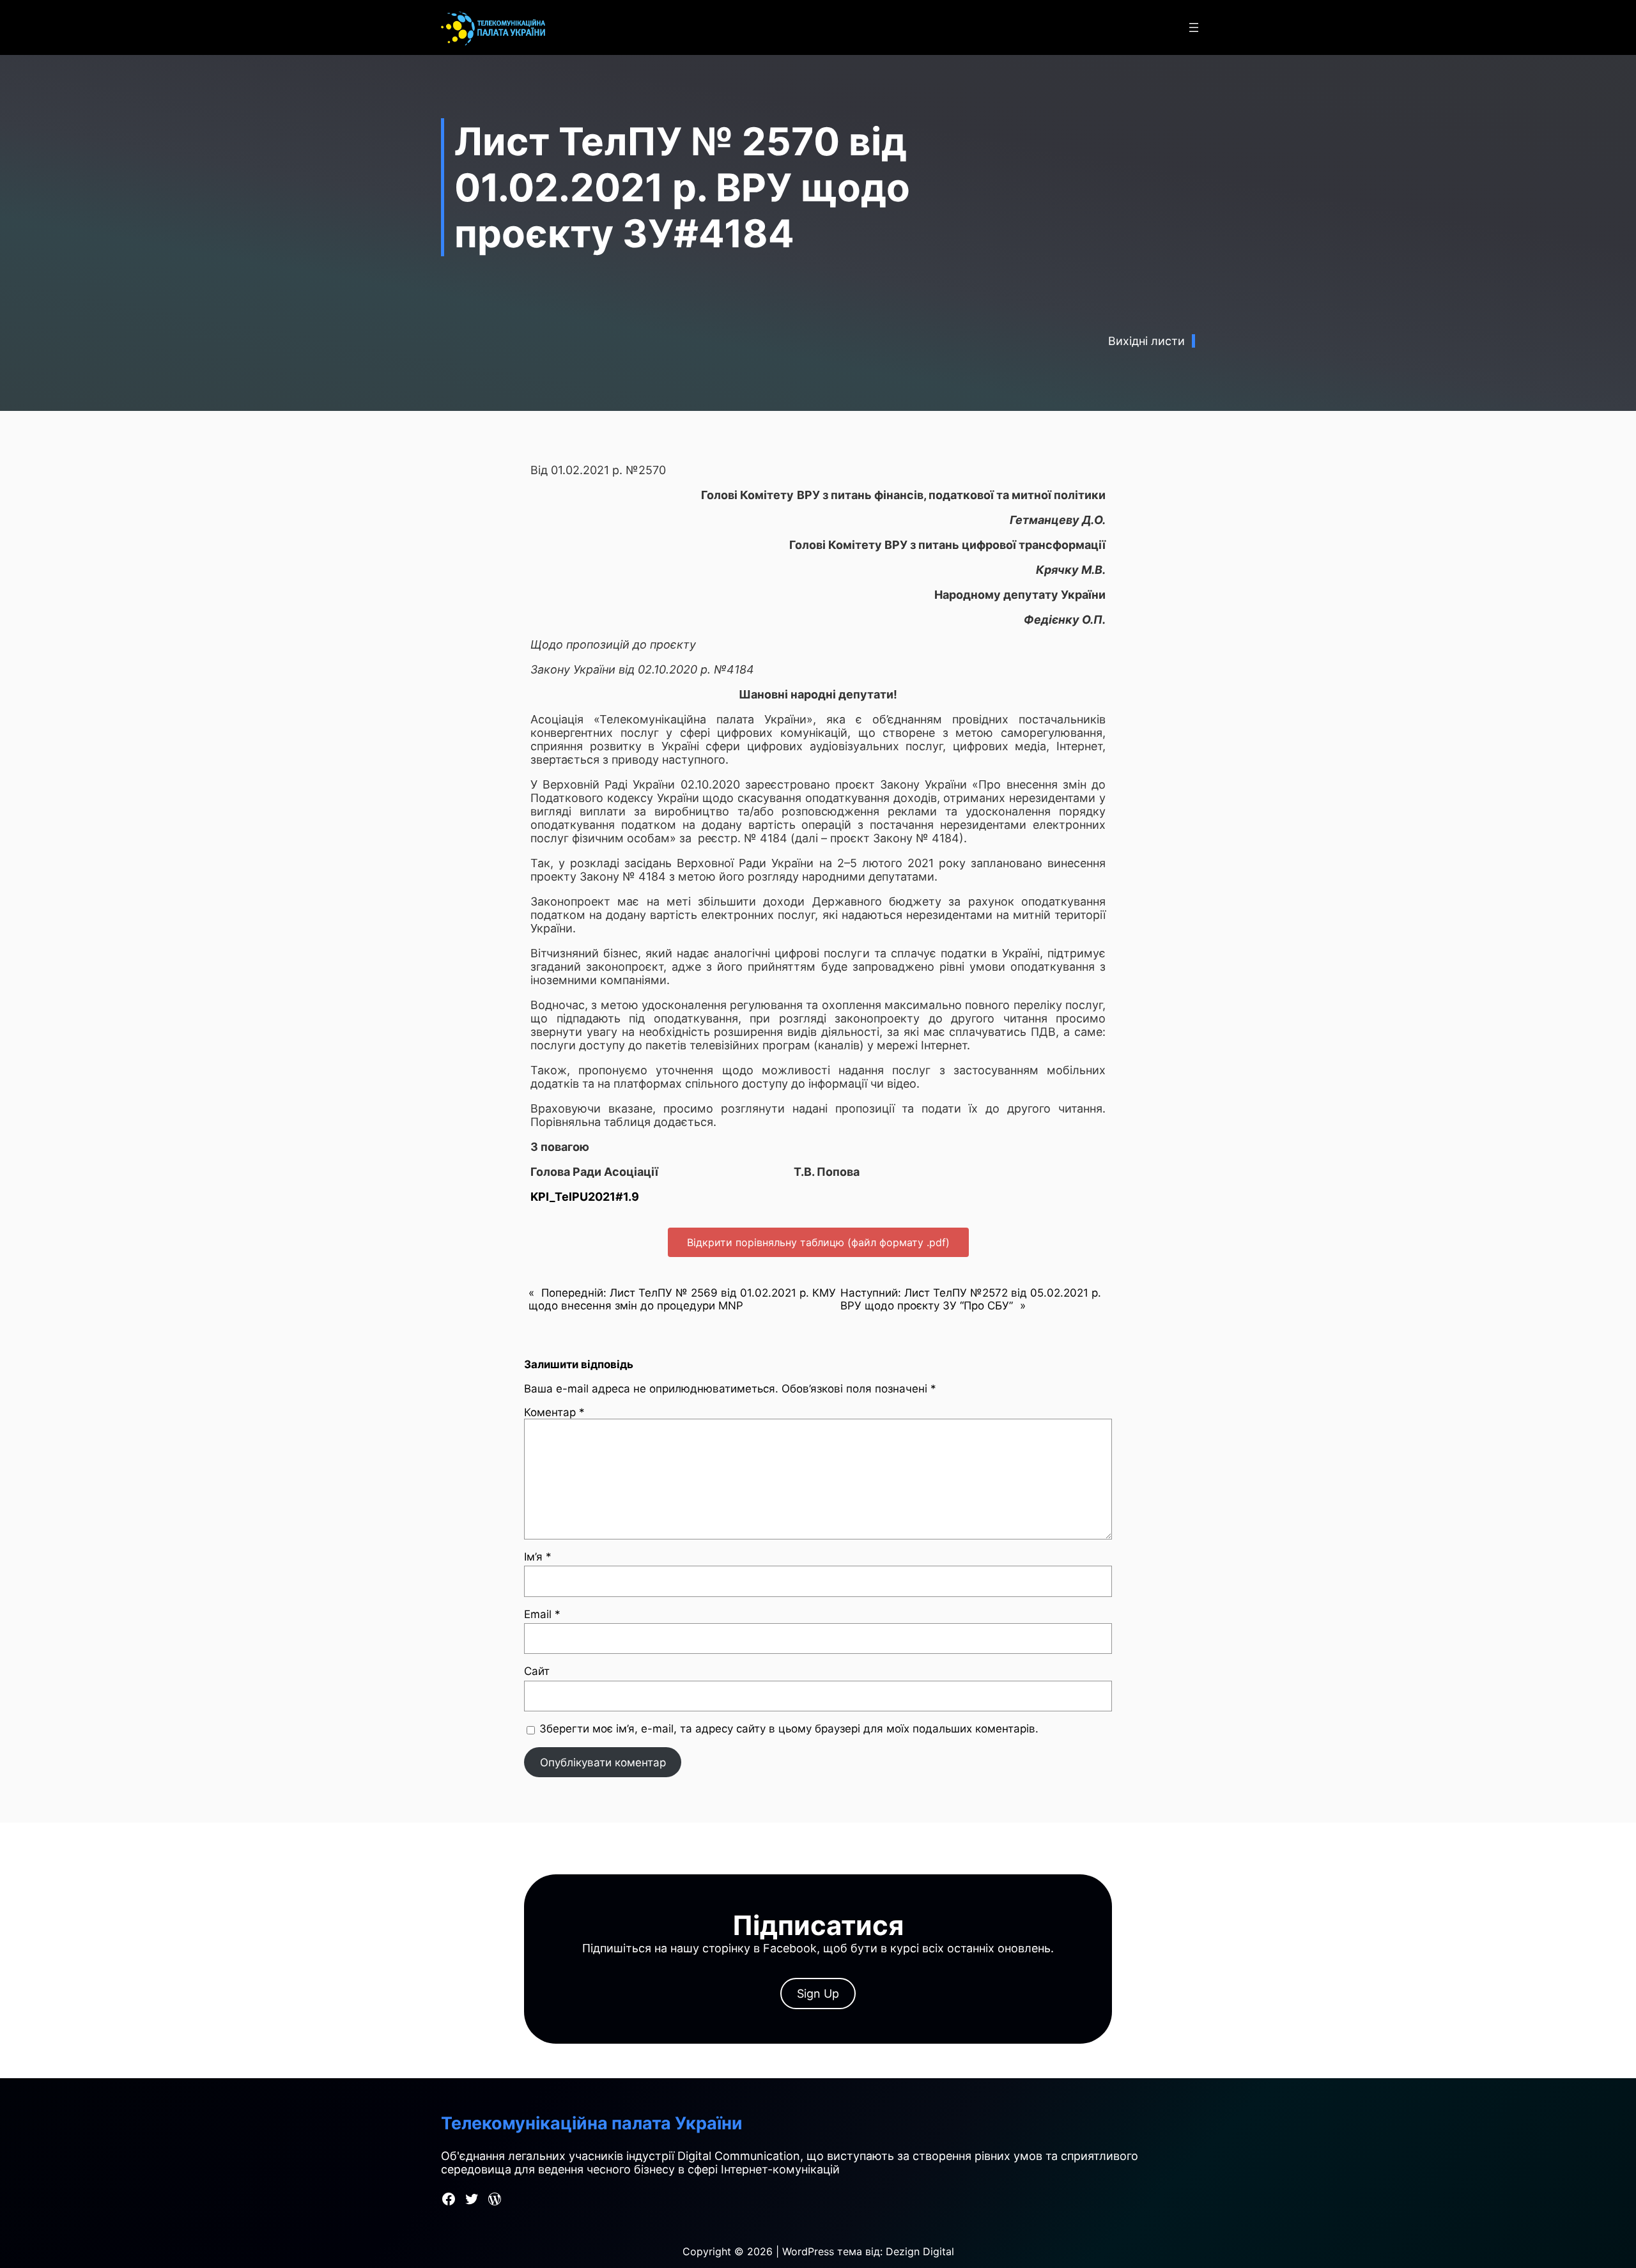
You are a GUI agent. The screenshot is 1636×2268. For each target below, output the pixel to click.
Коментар (554, 1412)
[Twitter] (472, 2199)
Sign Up (818, 1994)
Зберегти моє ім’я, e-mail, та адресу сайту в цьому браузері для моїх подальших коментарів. (789, 1729)
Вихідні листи (1146, 341)
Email (542, 1614)
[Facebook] (449, 2199)
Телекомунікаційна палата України (592, 2123)
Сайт (537, 1671)
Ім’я (538, 1557)
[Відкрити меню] (1194, 27)
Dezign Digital (920, 2251)
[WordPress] (495, 2199)
